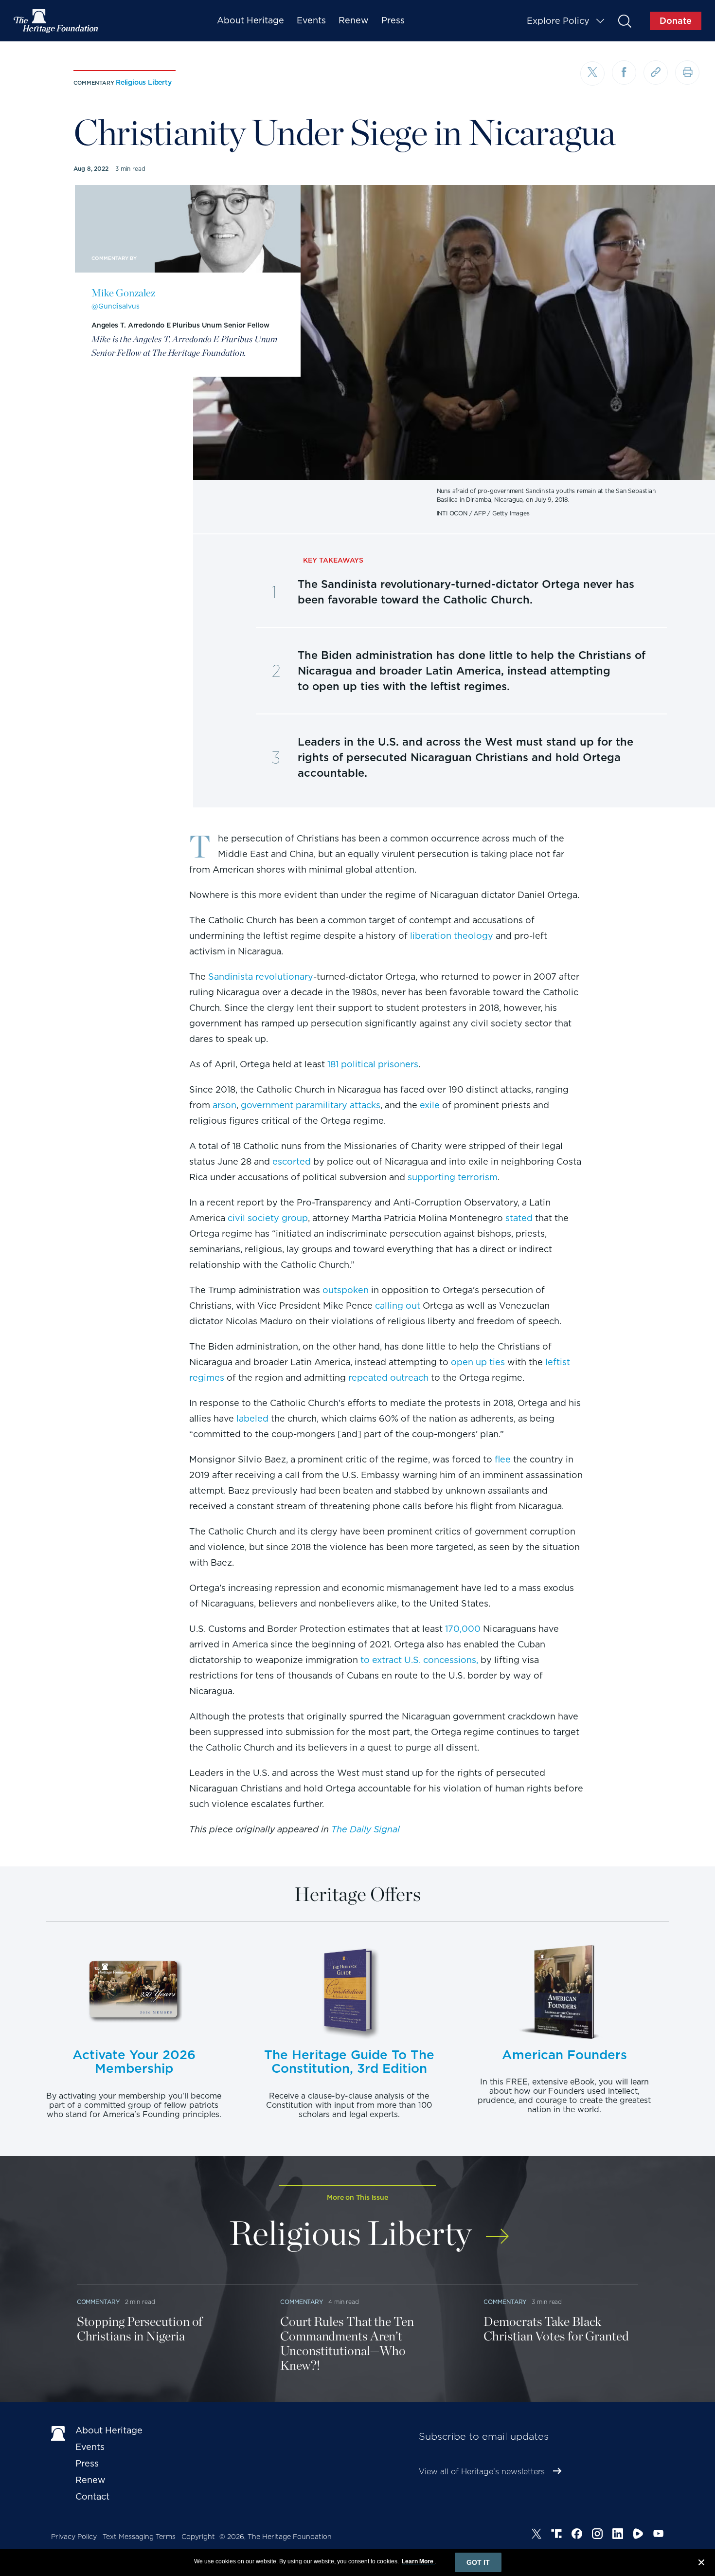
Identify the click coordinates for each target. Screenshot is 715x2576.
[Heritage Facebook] (577, 2535)
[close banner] (701, 2564)
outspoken (346, 1290)
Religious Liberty (144, 82)
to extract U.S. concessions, (419, 1660)
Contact (92, 2496)
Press (393, 20)
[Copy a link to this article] (656, 73)
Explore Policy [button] (558, 21)
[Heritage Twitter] (536, 2535)
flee (503, 1459)
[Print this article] (687, 73)
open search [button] (624, 21)
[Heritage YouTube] (659, 2535)
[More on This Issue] (497, 2230)
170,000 (463, 1629)
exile (430, 1105)
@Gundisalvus (116, 306)
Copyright (198, 2537)
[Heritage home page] (58, 2432)
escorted (292, 1161)
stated (519, 1218)
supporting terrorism (453, 1177)
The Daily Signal (366, 1829)
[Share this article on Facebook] (624, 73)
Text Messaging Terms (139, 2537)
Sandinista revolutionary (261, 977)
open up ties (478, 1362)
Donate (676, 21)
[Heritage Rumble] (638, 2535)
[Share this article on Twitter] (592, 73)
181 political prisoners (373, 1064)
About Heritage (250, 20)
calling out (398, 1306)
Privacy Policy (74, 2537)
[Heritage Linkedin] (618, 2535)
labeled (252, 1418)
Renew (354, 20)
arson (224, 1105)
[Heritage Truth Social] (556, 2535)
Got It (478, 2562)
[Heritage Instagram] (597, 2535)
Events (311, 20)
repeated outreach (388, 1378)
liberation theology (452, 936)
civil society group (268, 1218)
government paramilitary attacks (311, 1105)
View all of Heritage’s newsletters (482, 2472)
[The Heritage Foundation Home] (56, 21)
